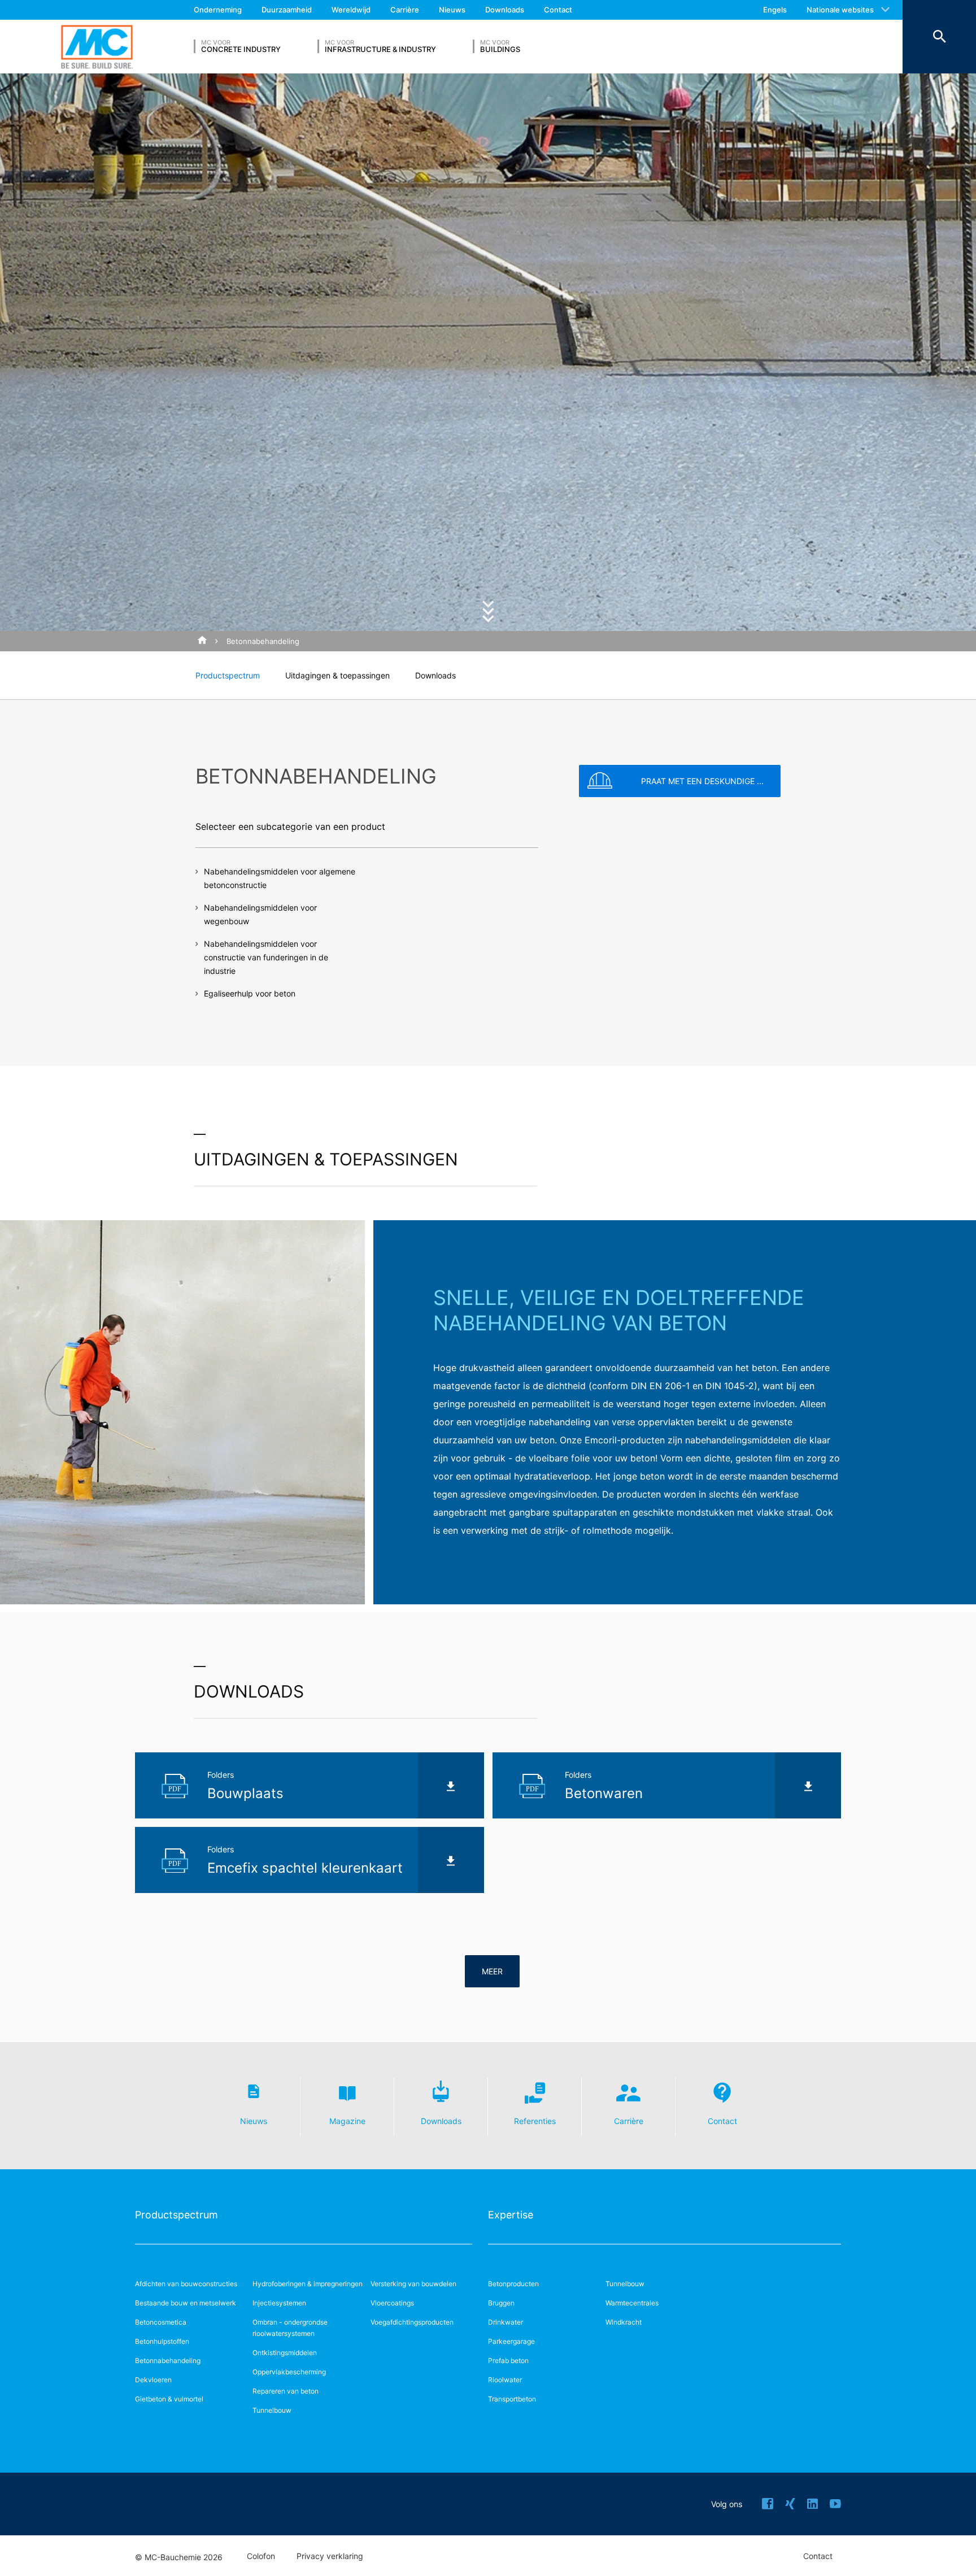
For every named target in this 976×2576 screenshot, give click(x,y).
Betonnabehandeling (263, 641)
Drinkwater (506, 2322)
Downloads (505, 10)
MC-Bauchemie (97, 47)
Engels (775, 10)
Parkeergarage (511, 2341)
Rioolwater (505, 2380)
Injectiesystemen (279, 2303)
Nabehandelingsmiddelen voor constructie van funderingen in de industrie (266, 957)
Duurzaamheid (287, 10)
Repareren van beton (286, 2391)
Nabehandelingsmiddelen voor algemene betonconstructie (280, 878)
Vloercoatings (392, 2303)
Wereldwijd (351, 10)
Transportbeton (512, 2399)
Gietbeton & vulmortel (169, 2399)
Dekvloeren (153, 2380)
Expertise (511, 2215)
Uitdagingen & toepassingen (337, 675)
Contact (558, 10)
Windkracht (624, 2322)
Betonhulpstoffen (162, 2341)
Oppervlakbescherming (289, 2372)
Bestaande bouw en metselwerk (186, 2303)
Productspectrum (228, 675)
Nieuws (452, 10)
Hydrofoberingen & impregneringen (308, 2284)
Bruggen (501, 2303)
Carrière (405, 10)
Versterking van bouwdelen (413, 2284)
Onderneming (218, 10)
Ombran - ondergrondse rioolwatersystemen (290, 2328)
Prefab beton (508, 2360)
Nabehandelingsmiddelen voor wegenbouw (260, 914)
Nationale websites (840, 10)
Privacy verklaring (330, 2556)
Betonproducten (513, 2284)
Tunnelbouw (272, 2410)
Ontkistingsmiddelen (285, 2353)
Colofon (261, 2556)
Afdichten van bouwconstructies (186, 2284)
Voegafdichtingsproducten (412, 2322)
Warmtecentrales (632, 2303)
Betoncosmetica (161, 2322)
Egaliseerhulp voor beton (250, 993)
